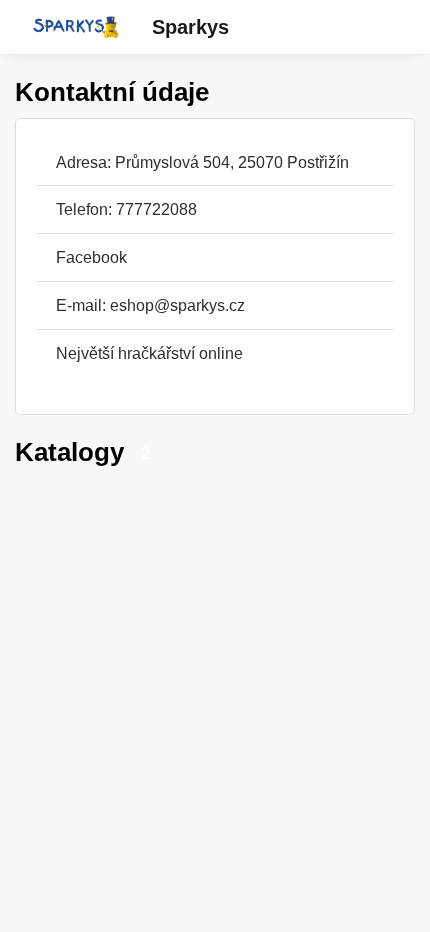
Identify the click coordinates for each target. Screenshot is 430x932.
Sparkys (190, 27)
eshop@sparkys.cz (177, 305)
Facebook (91, 257)
